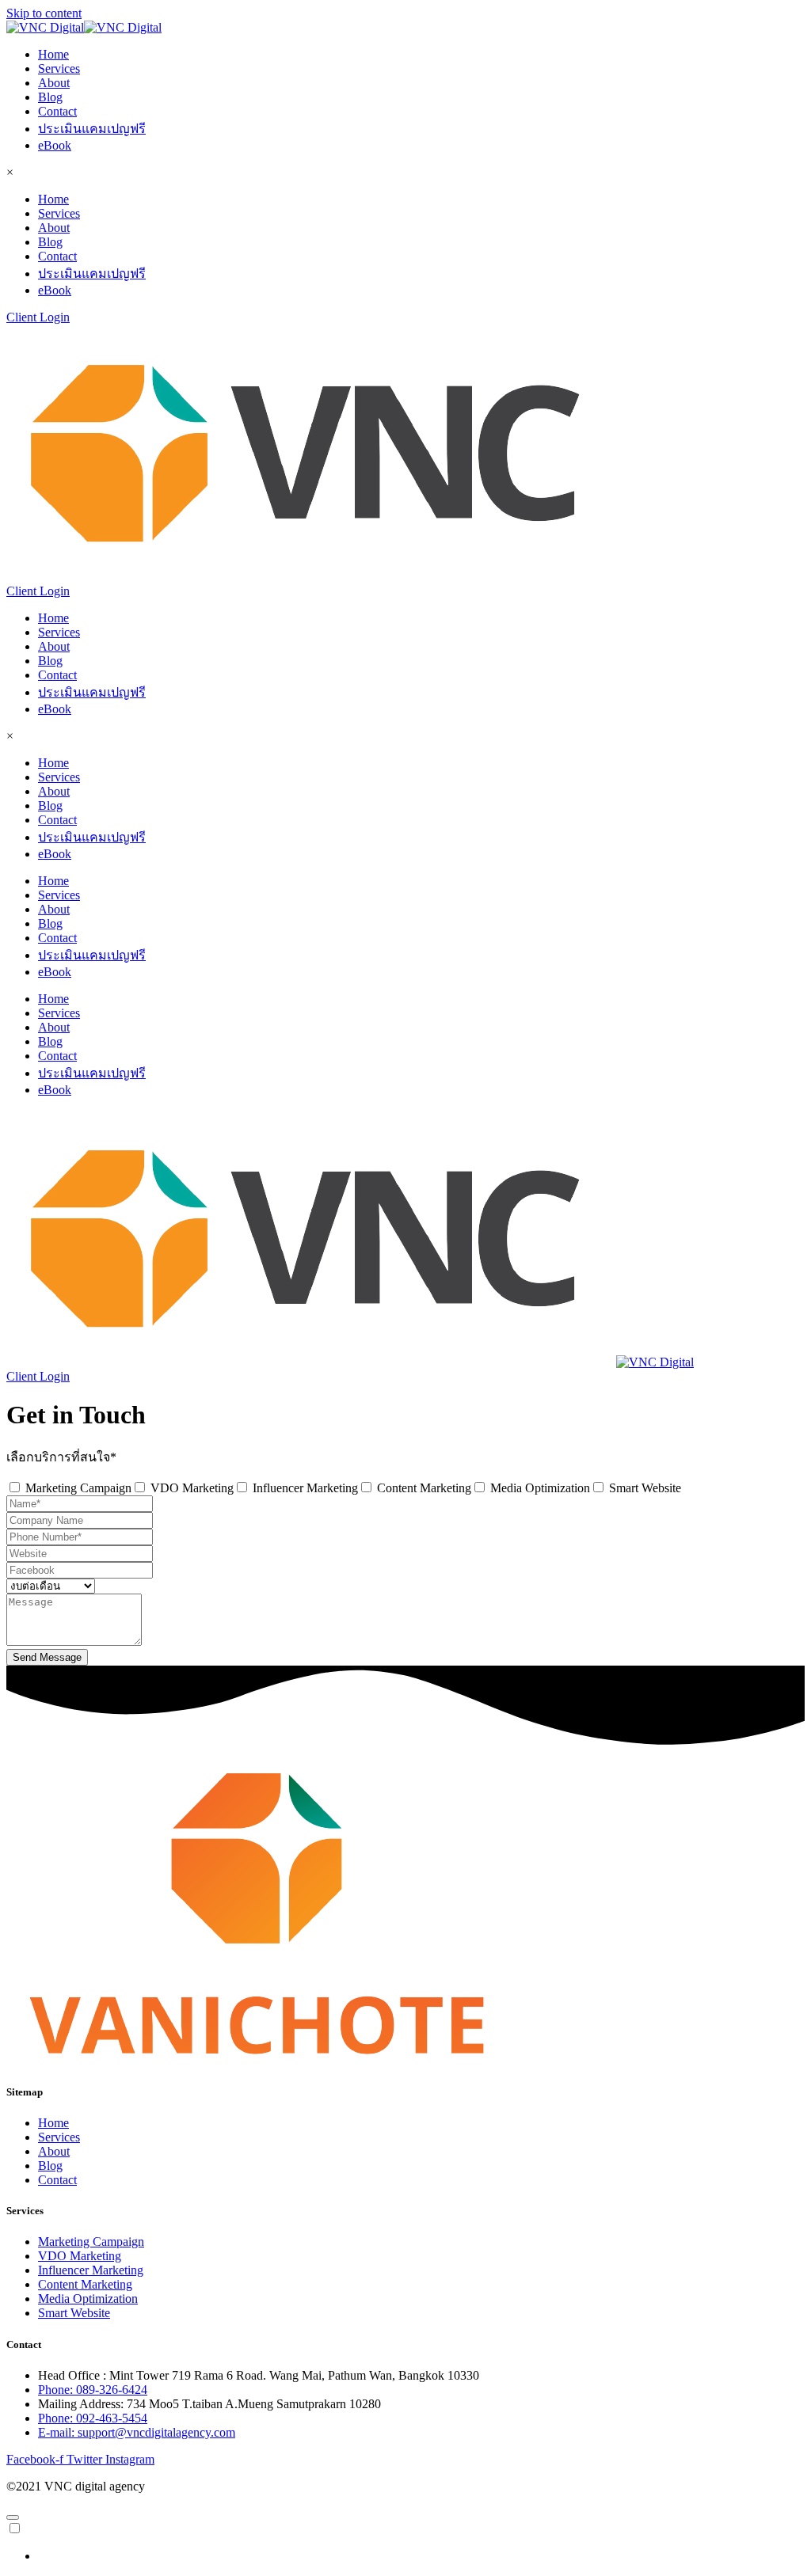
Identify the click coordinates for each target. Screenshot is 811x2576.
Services (59, 68)
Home (53, 54)
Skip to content (44, 13)
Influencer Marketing (305, 1488)
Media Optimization (540, 1488)
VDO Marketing (192, 1488)
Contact (57, 111)
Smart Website (645, 1488)
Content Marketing (424, 1488)
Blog (50, 97)
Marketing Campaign (78, 1488)
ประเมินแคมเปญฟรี (92, 129)
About (54, 83)
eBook (55, 145)
